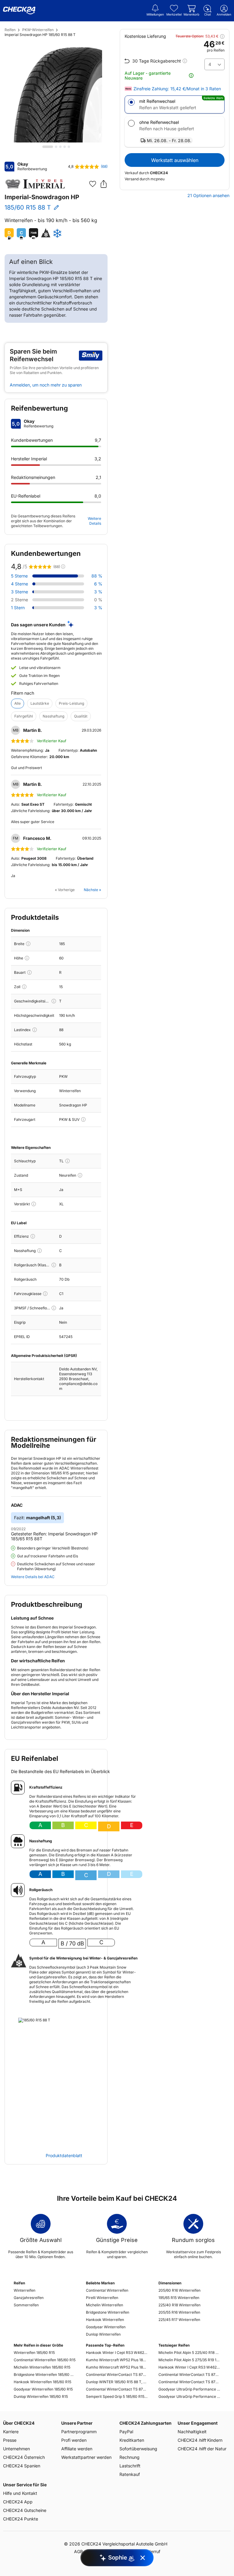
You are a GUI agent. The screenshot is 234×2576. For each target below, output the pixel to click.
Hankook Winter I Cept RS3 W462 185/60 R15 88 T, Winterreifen (117, 2353)
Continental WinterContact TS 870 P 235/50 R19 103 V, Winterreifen (189, 2382)
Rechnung (129, 2457)
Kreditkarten (132, 2440)
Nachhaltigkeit (192, 2432)
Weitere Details (94, 521)
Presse (10, 2440)
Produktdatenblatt (64, 2156)
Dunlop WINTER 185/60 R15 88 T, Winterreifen (117, 2382)
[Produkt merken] (93, 184)
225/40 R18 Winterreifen (179, 2305)
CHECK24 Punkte (21, 2519)
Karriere (11, 2432)
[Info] (28, 944)
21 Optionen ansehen (208, 196)
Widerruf (152, 2551)
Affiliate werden (77, 2449)
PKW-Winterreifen (38, 30)
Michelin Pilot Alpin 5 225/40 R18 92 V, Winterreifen (189, 2353)
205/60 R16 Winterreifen (179, 2290)
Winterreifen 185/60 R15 (34, 2353)
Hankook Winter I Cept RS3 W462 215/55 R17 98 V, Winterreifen (189, 2367)
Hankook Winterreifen (105, 2320)
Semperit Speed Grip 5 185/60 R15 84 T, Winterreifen (117, 2396)
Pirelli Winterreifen (102, 2298)
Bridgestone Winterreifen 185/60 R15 (45, 2375)
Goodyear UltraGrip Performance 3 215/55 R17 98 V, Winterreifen (189, 2389)
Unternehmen (16, 2449)
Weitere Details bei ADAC (33, 1577)
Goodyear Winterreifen (106, 2327)
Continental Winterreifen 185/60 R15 (45, 2360)
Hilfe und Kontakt (20, 2493)
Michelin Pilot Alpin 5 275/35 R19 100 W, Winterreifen (189, 2360)
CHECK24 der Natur (202, 2449)
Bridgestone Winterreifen (108, 2312)
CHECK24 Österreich (24, 2457)
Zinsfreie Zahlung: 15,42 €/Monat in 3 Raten (177, 89)
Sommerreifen (26, 2305)
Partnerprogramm (79, 2432)
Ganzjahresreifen (29, 2298)
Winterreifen (25, 2290)
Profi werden (74, 2440)
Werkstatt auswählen (175, 160)
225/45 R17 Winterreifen (179, 2320)
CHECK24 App (18, 2502)
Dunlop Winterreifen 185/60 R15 (41, 2396)
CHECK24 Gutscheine (25, 2510)
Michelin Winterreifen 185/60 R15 (42, 2367)
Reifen (10, 30)
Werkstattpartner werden (86, 2457)
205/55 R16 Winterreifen (179, 2312)
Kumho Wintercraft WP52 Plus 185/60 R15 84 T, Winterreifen (117, 2360)
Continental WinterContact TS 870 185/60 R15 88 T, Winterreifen (117, 2389)
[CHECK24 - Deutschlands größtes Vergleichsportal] (19, 11)
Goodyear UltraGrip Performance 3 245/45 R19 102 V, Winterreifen (189, 2396)
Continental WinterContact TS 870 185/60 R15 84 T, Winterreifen (117, 2375)
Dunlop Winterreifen (103, 2334)
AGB (78, 2551)
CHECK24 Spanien (22, 2466)
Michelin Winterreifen (105, 2305)
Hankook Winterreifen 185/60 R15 (43, 2382)
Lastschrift (130, 2466)
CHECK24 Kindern (200, 2440)
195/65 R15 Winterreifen (179, 2298)
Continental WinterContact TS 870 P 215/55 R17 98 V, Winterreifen (189, 2375)
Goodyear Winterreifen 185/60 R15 (43, 2389)
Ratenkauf (130, 2474)
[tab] (48, 147)
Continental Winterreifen (107, 2290)
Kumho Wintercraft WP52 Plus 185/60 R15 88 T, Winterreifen (117, 2367)
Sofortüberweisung (138, 2449)
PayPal (126, 2432)
